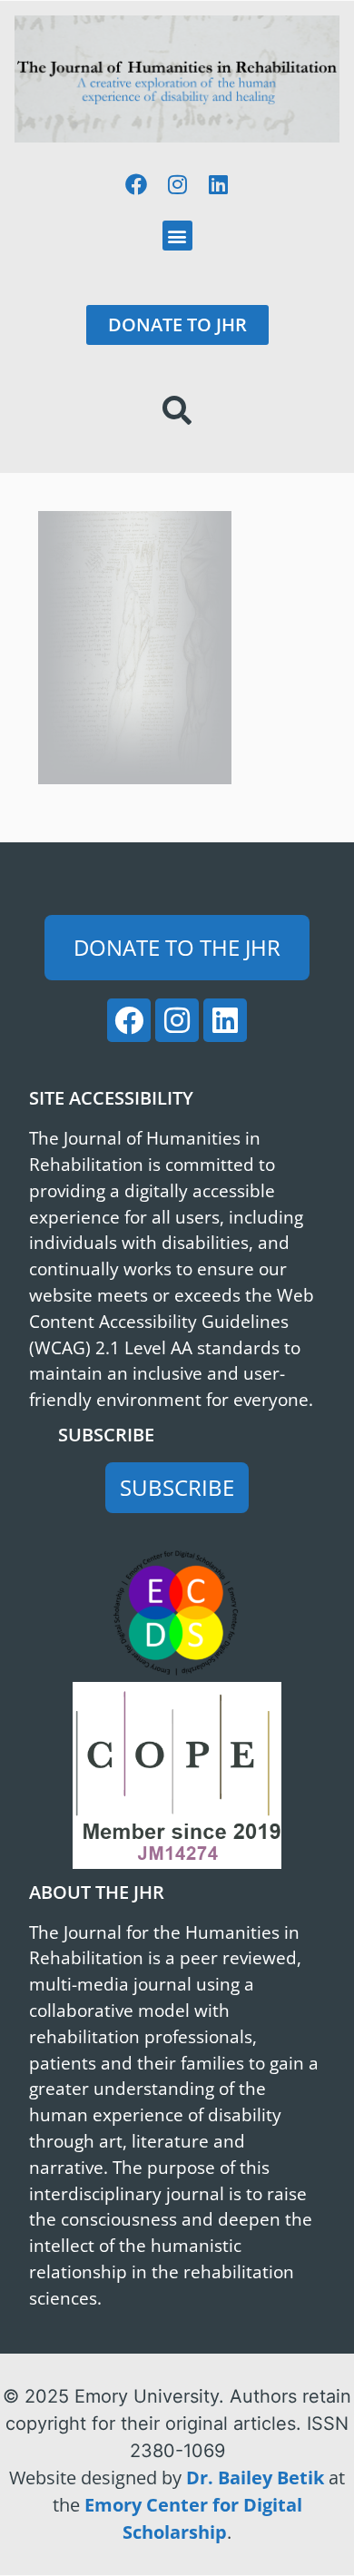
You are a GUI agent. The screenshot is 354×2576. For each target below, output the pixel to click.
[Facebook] (136, 184)
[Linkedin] (218, 184)
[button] (177, 236)
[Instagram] (177, 184)
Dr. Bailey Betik (255, 2478)
